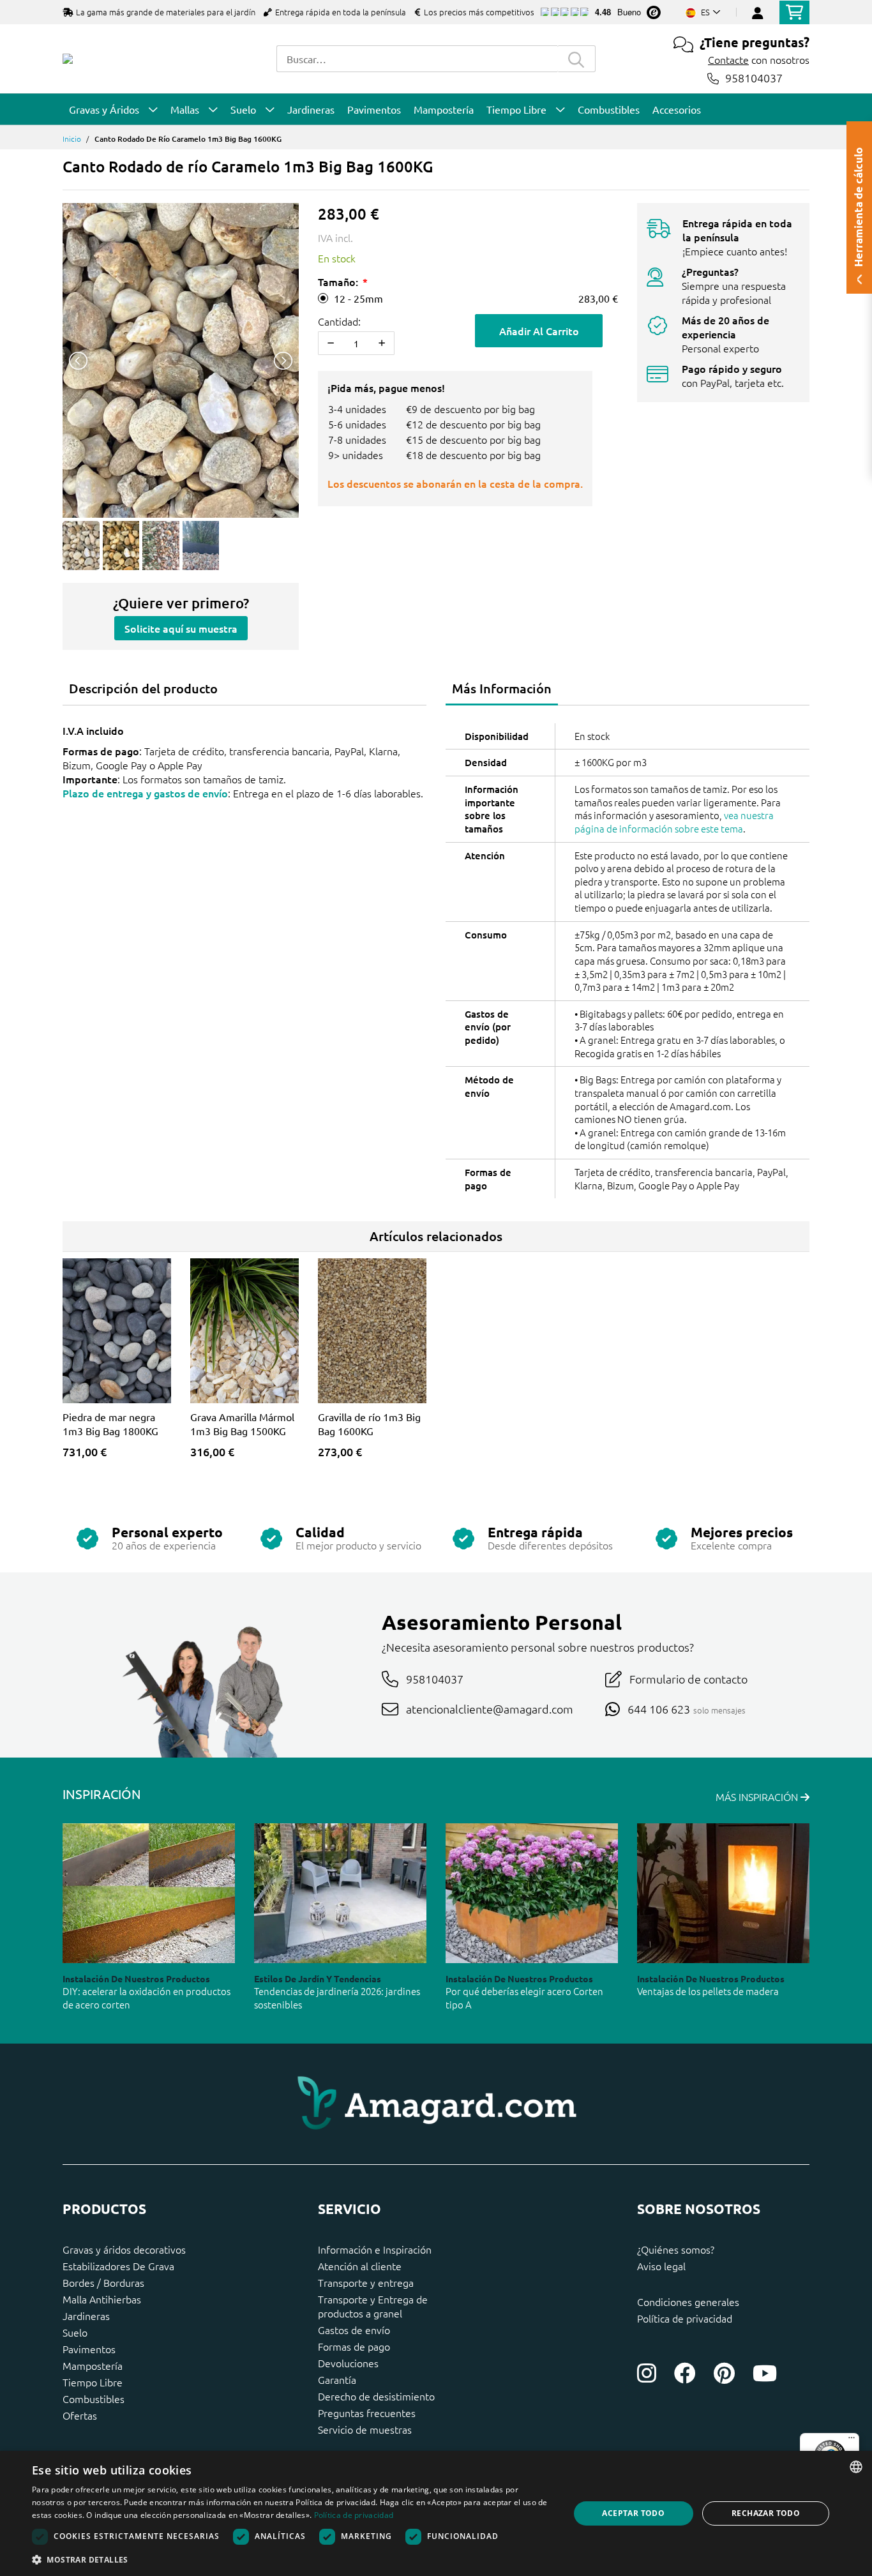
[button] (292, 2559)
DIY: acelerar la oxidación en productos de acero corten (147, 1998)
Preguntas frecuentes (367, 2413)
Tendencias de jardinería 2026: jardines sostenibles (337, 1998)
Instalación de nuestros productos (136, 1978)
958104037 (754, 78)
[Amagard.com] (68, 59)
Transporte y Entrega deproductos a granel (373, 2306)
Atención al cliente (360, 2266)
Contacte (728, 59)
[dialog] (436, 2513)
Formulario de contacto (688, 1679)
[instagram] (647, 2373)
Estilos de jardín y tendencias (318, 1978)
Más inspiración (758, 1796)
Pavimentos (89, 2349)
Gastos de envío (354, 2330)
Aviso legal (661, 2266)
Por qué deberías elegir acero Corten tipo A (524, 1998)
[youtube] (765, 2373)
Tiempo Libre (93, 2382)
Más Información (502, 688)
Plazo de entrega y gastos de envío (145, 793)
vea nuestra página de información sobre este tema (674, 822)
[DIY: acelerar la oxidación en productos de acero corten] (149, 1893)
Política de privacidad (685, 2318)
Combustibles (94, 2399)
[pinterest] (724, 2373)
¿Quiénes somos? (676, 2249)
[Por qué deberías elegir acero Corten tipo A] (532, 1893)
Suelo (75, 2332)
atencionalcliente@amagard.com (490, 1709)
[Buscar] (576, 59)
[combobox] (417, 59)
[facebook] (685, 2373)
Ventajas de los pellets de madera (708, 1991)
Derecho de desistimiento (376, 2396)
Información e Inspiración (375, 2249)
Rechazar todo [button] (766, 2513)
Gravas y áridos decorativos (124, 2249)
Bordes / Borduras (103, 2282)
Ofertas (80, 2415)
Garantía (337, 2379)
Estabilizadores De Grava (118, 2266)
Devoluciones (348, 2363)
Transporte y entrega (366, 2282)
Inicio (72, 139)
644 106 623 (659, 1709)
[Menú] (852, 2441)
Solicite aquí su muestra (181, 628)
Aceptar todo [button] (633, 2513)
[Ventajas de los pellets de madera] (723, 1893)
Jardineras (86, 2316)
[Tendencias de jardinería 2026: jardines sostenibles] (340, 1893)
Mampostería (93, 2365)
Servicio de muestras (365, 2429)
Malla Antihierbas (102, 2299)
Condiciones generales (688, 2301)
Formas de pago (354, 2346)
